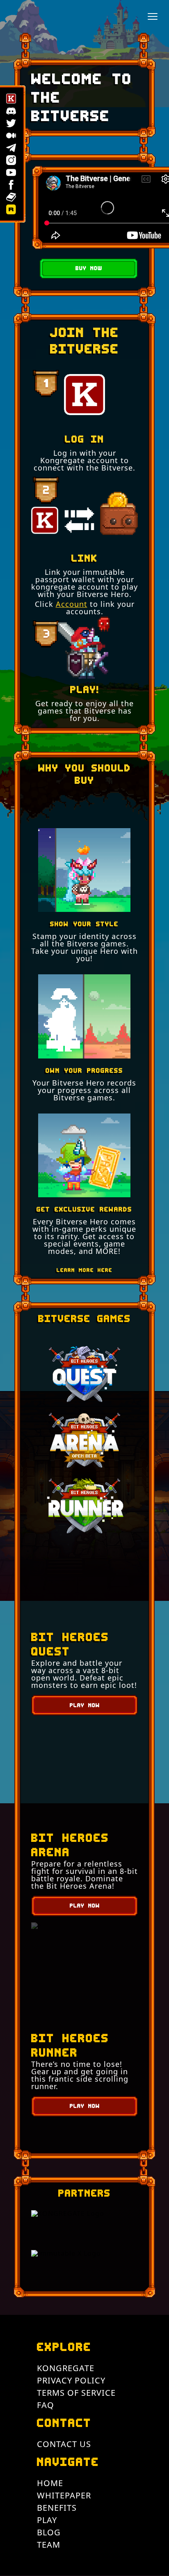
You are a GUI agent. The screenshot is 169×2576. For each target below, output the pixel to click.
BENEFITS (57, 2508)
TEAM (49, 2545)
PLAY (47, 2520)
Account (72, 604)
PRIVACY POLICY (71, 2380)
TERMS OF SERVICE (76, 2393)
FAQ (46, 2405)
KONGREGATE (66, 2368)
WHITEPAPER (64, 2495)
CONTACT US (64, 2444)
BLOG (49, 2532)
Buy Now (89, 268)
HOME (50, 2483)
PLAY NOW (85, 1705)
